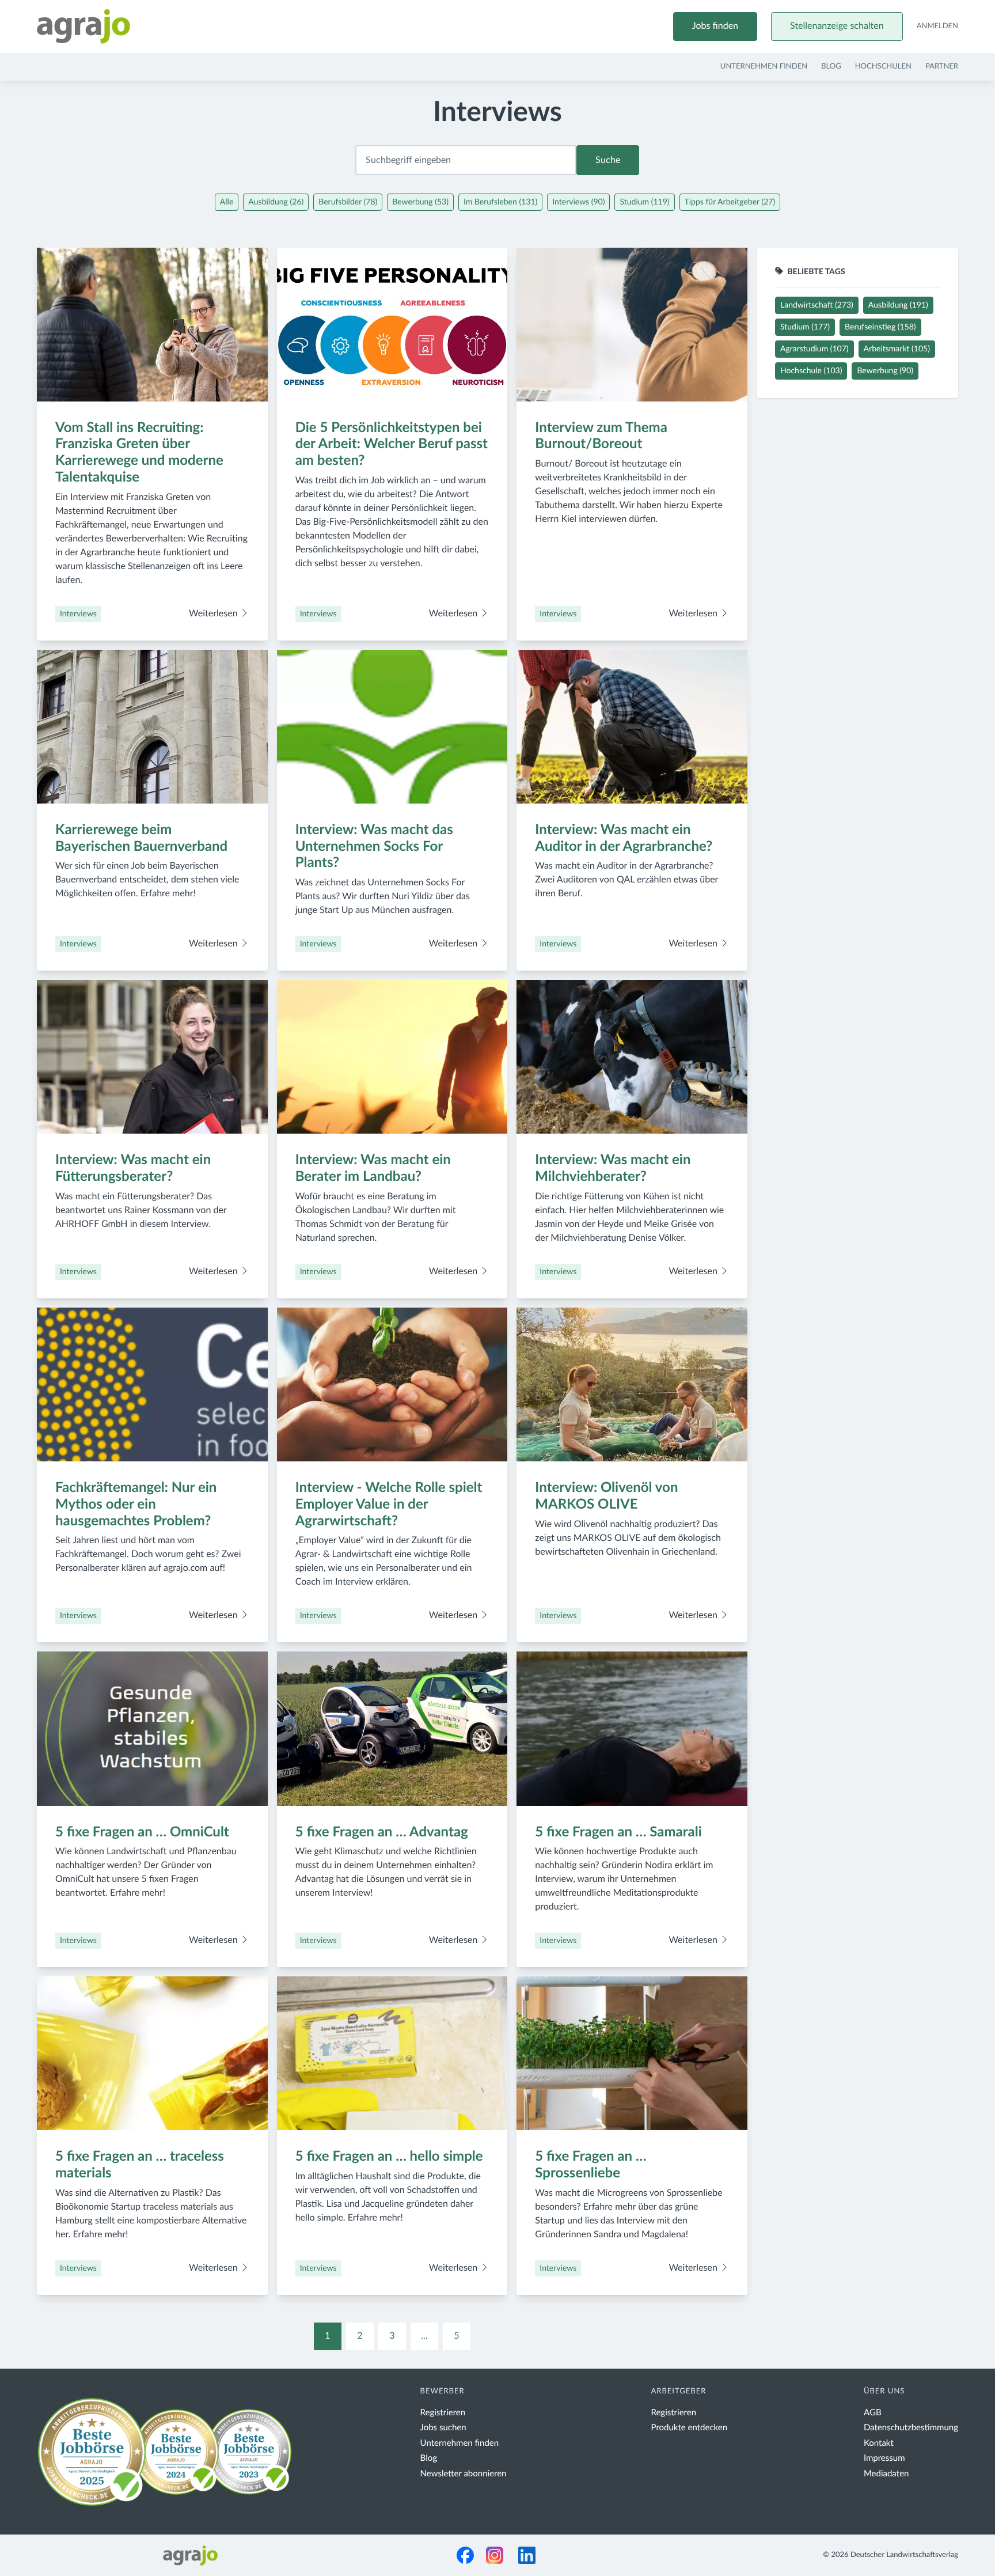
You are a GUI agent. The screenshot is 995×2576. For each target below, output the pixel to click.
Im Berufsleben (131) (500, 202)
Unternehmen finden (764, 67)
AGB (873, 2413)
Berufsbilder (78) (348, 202)
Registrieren (443, 2413)
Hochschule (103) (811, 371)
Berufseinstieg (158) (880, 327)
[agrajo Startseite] (83, 26)
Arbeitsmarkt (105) (897, 349)
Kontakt (879, 2443)
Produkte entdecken (690, 2428)
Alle (227, 202)
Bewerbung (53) (420, 202)
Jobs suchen (443, 2428)
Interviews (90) (578, 202)
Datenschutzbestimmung (911, 2428)
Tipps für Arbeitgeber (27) (730, 202)
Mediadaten (886, 2474)
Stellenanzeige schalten (837, 26)
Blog (831, 67)
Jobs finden (715, 26)
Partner (942, 67)
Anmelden (937, 26)
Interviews (78, 614)
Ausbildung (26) (276, 202)
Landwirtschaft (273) (817, 305)
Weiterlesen (214, 614)
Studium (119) (644, 202)
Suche (608, 160)
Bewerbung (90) (885, 371)
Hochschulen (883, 67)
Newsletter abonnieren (464, 2474)
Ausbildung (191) (898, 305)
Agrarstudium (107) (814, 349)
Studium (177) (805, 327)
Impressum (884, 2458)
